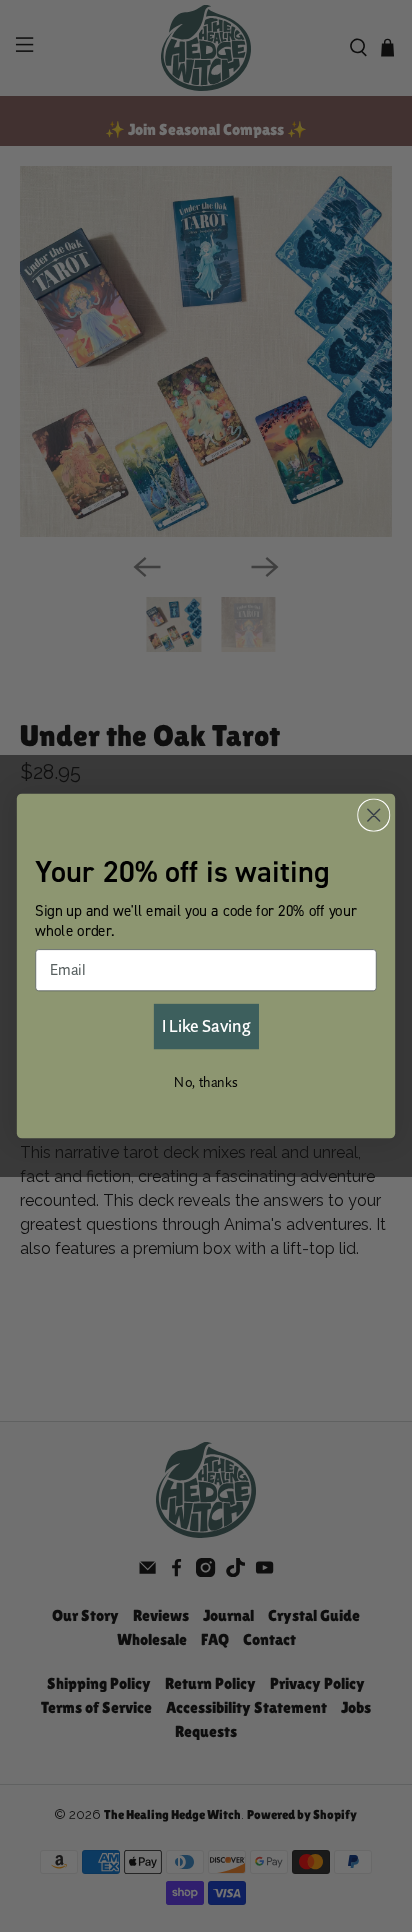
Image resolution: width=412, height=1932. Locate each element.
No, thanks (205, 1081)
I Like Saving (206, 1025)
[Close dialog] (373, 814)
